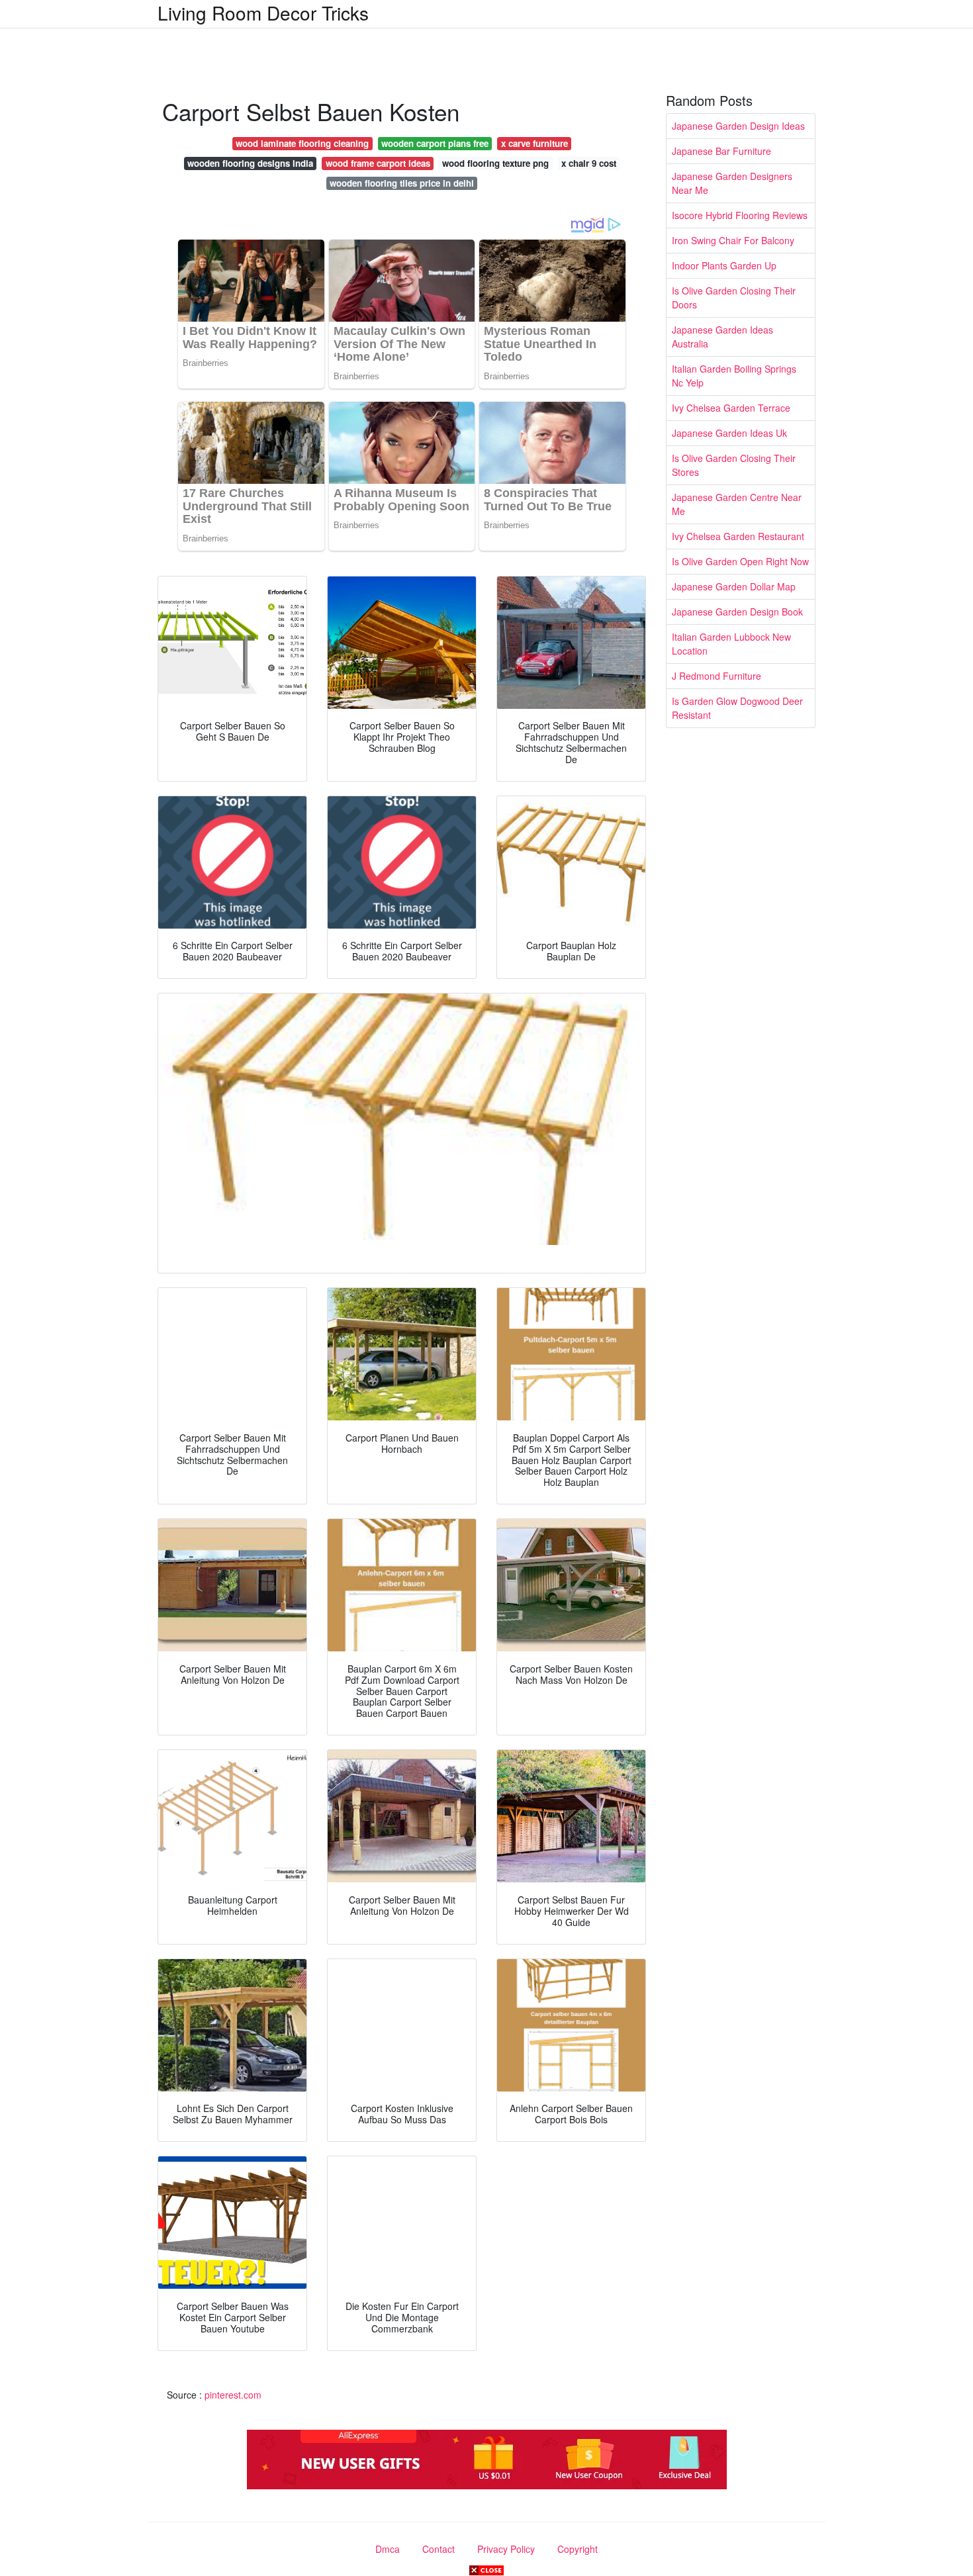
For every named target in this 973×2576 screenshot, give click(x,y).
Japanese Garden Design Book (737, 612)
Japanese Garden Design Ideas (738, 126)
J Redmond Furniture (717, 676)
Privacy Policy (506, 2549)
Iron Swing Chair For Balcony (733, 240)
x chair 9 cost (589, 163)
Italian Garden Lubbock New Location (731, 644)
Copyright (578, 2549)
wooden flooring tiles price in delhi (402, 183)
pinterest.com (233, 2395)
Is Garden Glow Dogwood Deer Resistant (737, 708)
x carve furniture (534, 143)
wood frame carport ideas (378, 163)
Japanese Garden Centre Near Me (737, 504)
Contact (439, 2549)
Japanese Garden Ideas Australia (722, 337)
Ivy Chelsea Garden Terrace (731, 408)
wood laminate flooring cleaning (302, 143)
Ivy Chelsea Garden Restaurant (738, 536)
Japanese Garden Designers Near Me (732, 183)
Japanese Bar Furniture (721, 151)
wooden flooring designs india (250, 163)
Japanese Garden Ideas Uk (729, 433)
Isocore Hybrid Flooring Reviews (740, 215)
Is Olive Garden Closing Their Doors (734, 298)
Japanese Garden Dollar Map (734, 586)
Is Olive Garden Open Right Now (740, 561)
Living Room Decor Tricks (263, 13)
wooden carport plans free (435, 143)
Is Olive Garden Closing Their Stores (734, 465)
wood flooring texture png (495, 163)
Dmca (388, 2549)
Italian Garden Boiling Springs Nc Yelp (734, 376)
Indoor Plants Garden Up (724, 265)
